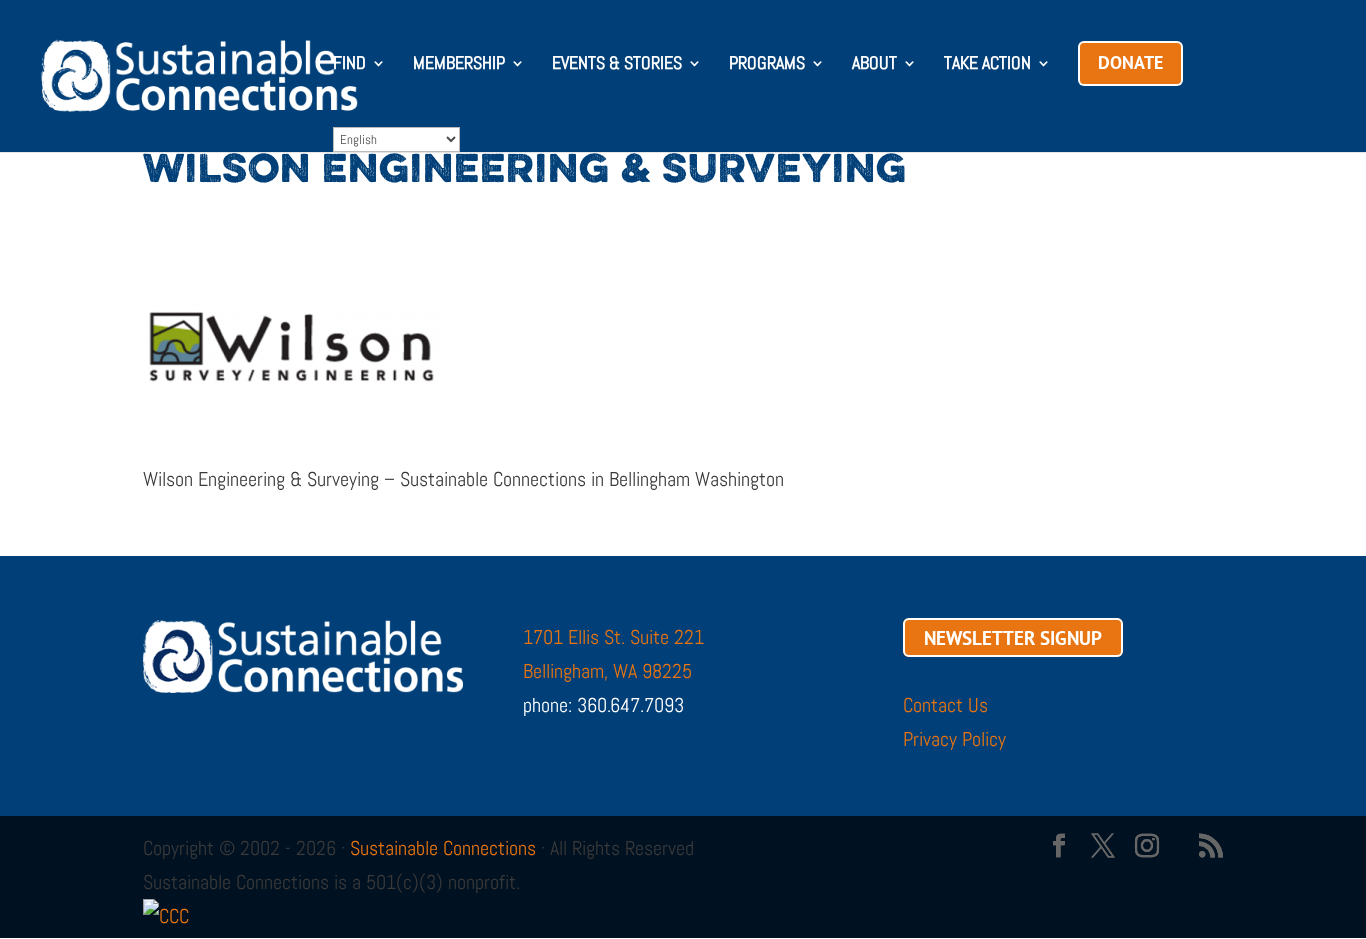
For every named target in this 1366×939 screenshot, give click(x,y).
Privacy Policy (954, 739)
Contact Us (945, 705)
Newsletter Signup (1013, 637)
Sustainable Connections (443, 848)
